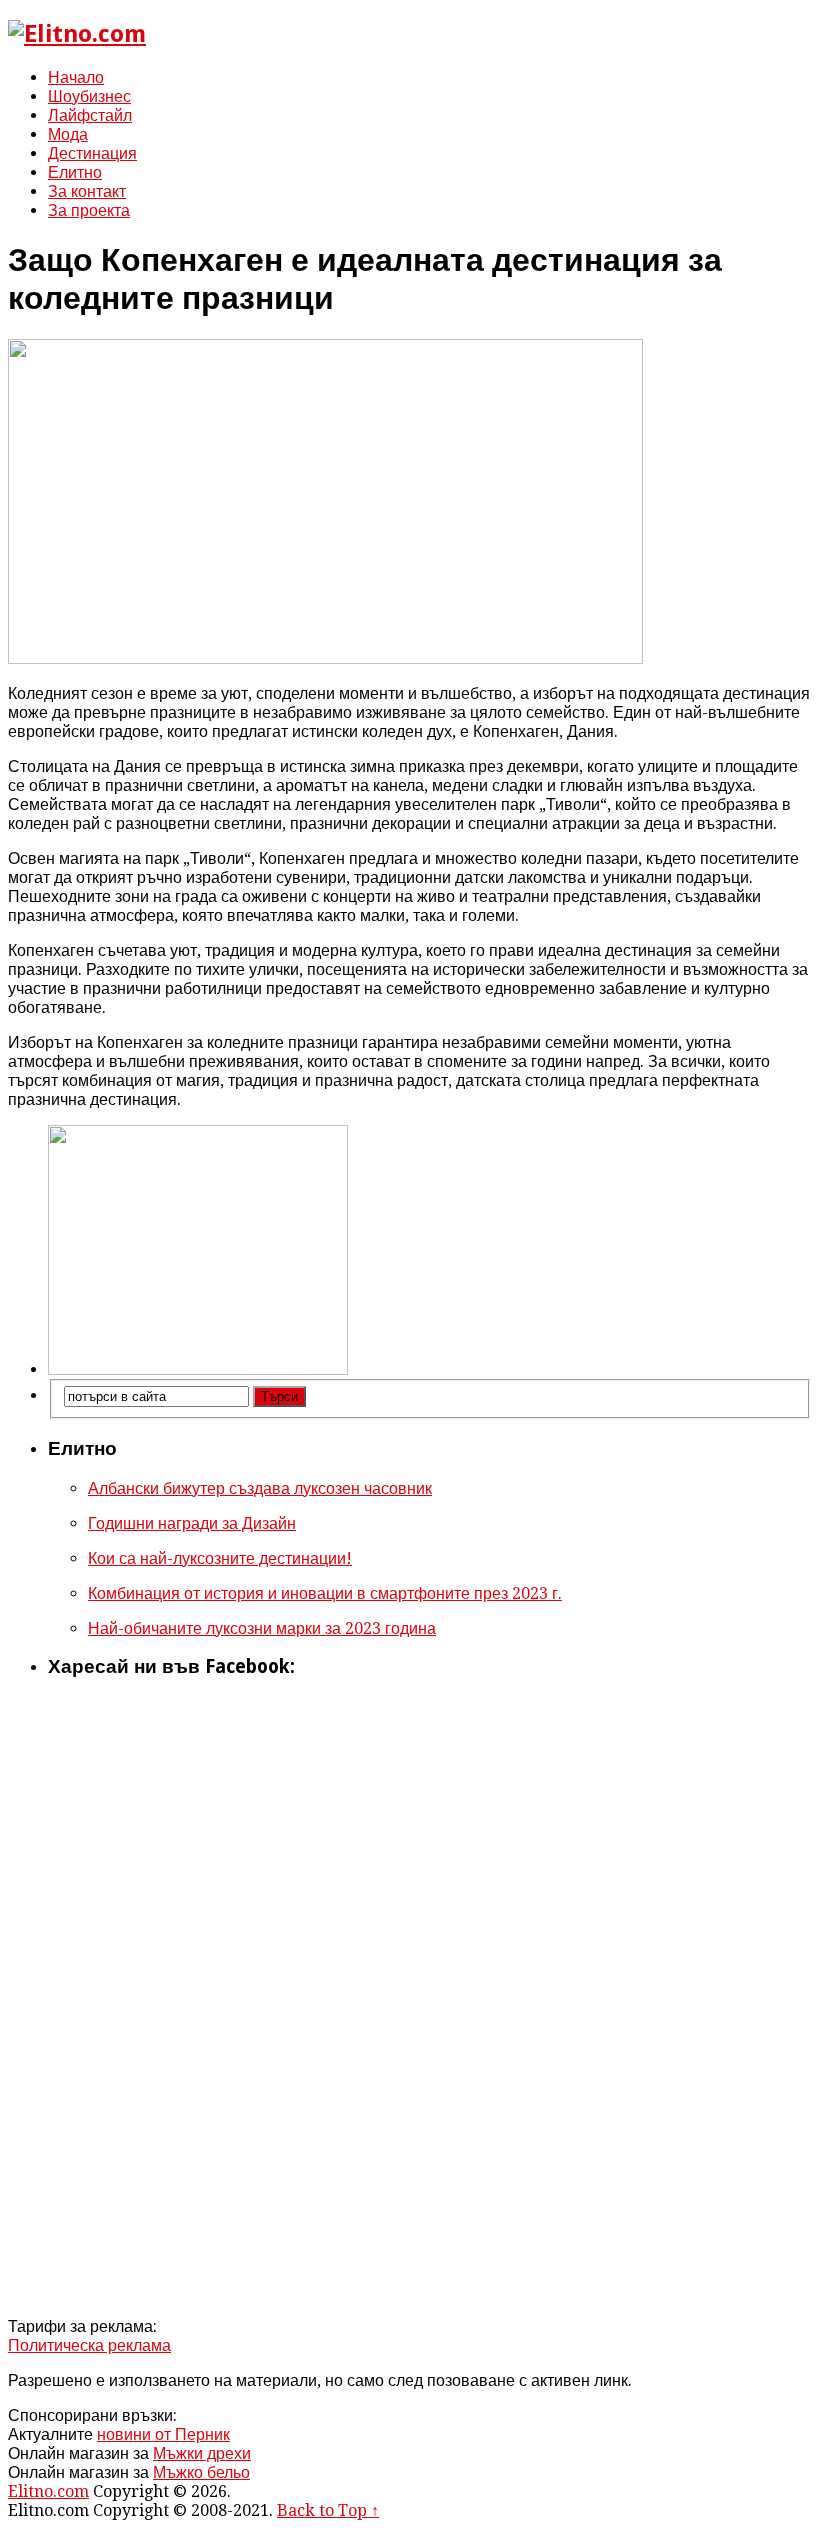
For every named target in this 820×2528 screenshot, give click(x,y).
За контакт (87, 191)
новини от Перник (163, 2434)
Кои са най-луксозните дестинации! (220, 1558)
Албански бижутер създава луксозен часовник (260, 1488)
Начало (76, 77)
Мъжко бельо (201, 2472)
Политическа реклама (89, 2345)
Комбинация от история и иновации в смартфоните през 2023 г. (325, 1593)
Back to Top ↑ (328, 2510)
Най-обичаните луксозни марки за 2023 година (262, 1628)
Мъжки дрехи (202, 2453)
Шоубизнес (89, 96)
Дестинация (92, 153)
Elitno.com (48, 2491)
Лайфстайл (90, 115)
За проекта (89, 210)
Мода (68, 134)
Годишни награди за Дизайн (192, 1523)
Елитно (75, 172)
